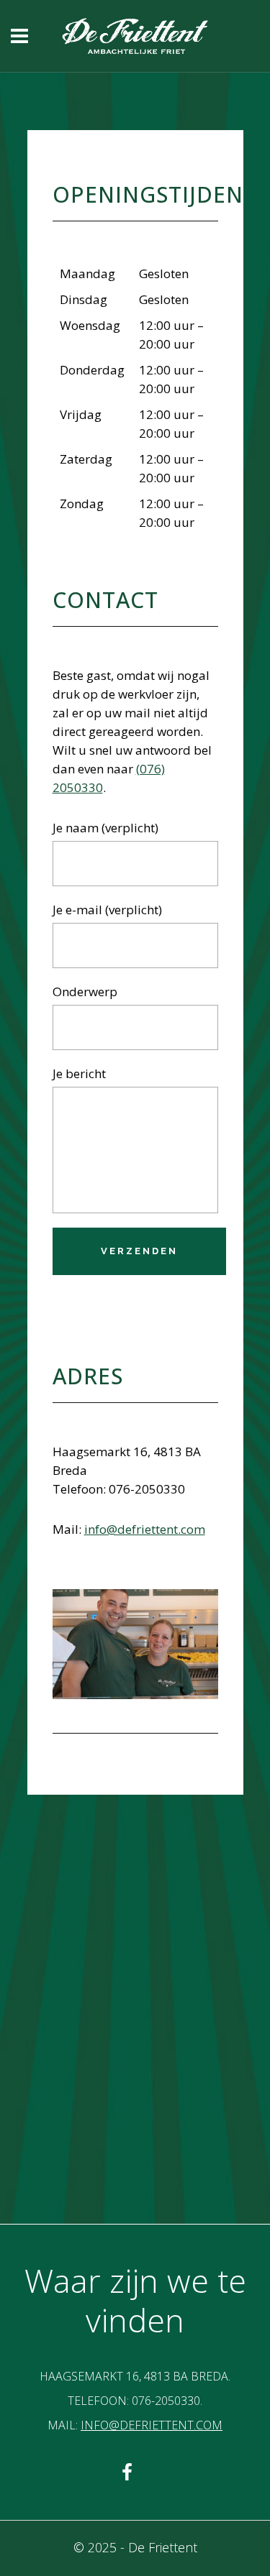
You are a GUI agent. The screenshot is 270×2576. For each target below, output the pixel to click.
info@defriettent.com (145, 1529)
